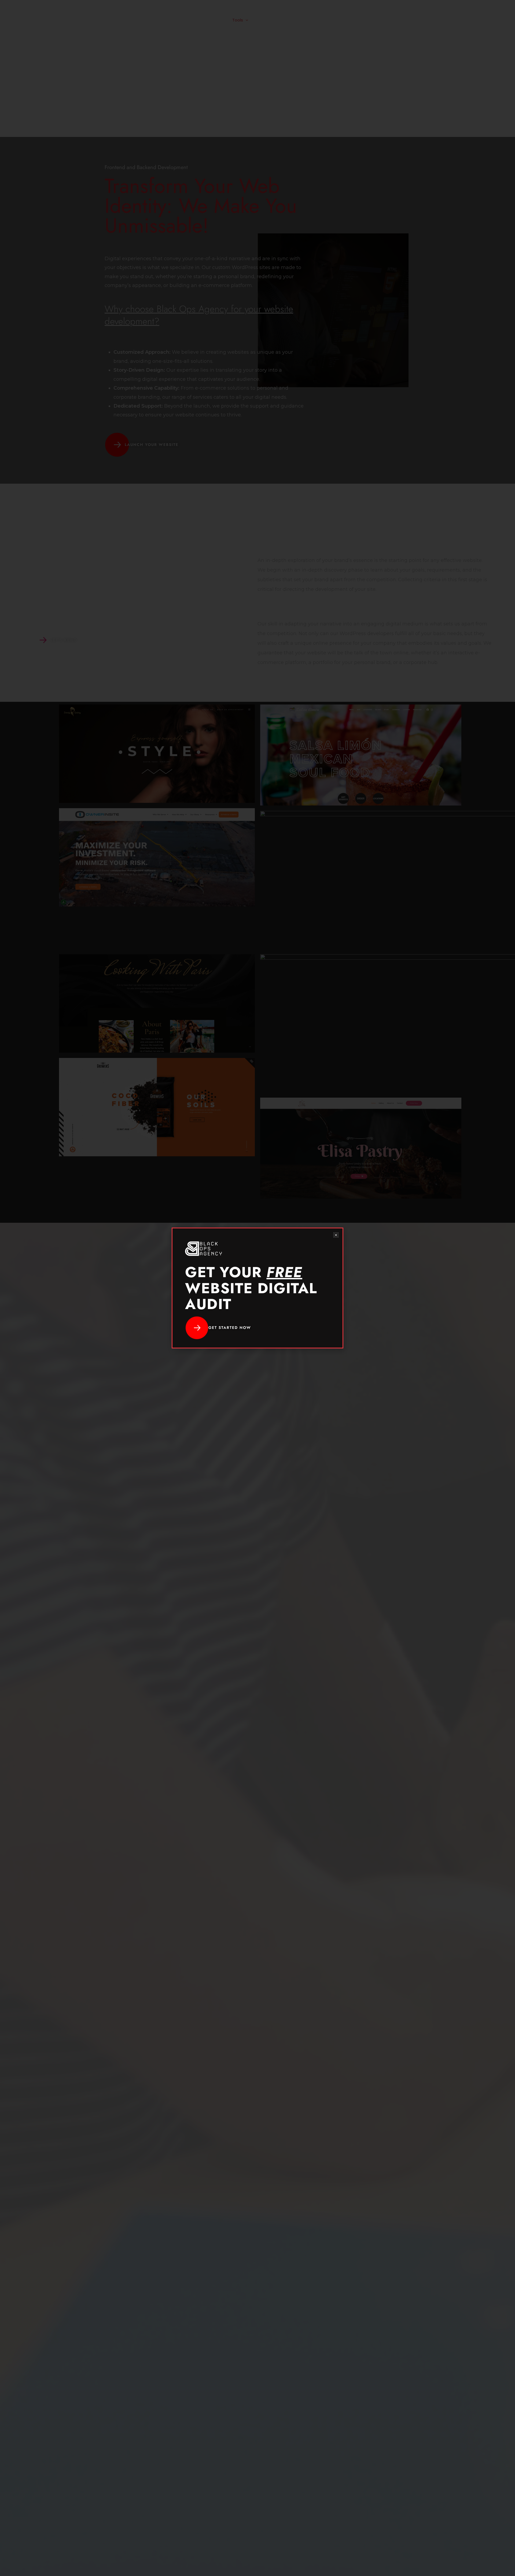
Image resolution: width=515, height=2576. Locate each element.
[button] (336, 1235)
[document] (257, 1288)
